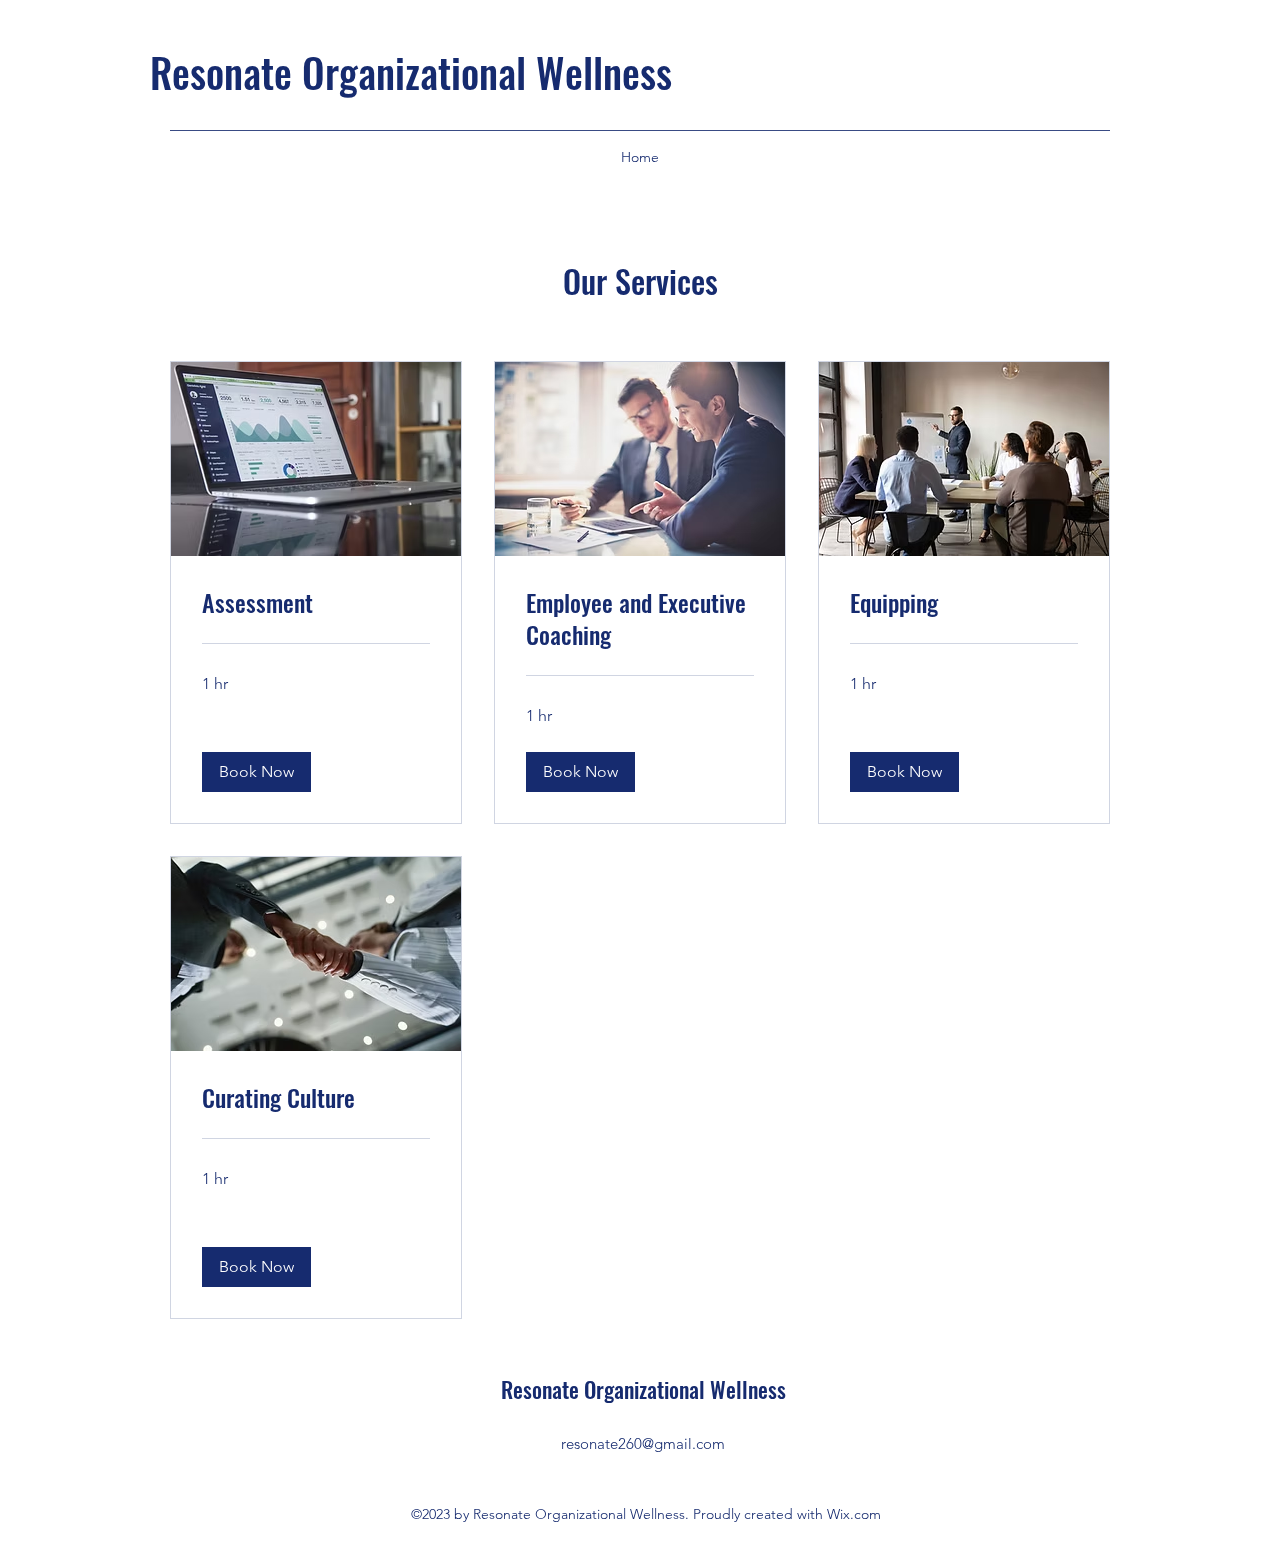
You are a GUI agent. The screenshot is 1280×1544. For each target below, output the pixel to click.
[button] (256, 772)
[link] (316, 603)
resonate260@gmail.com (643, 1443)
